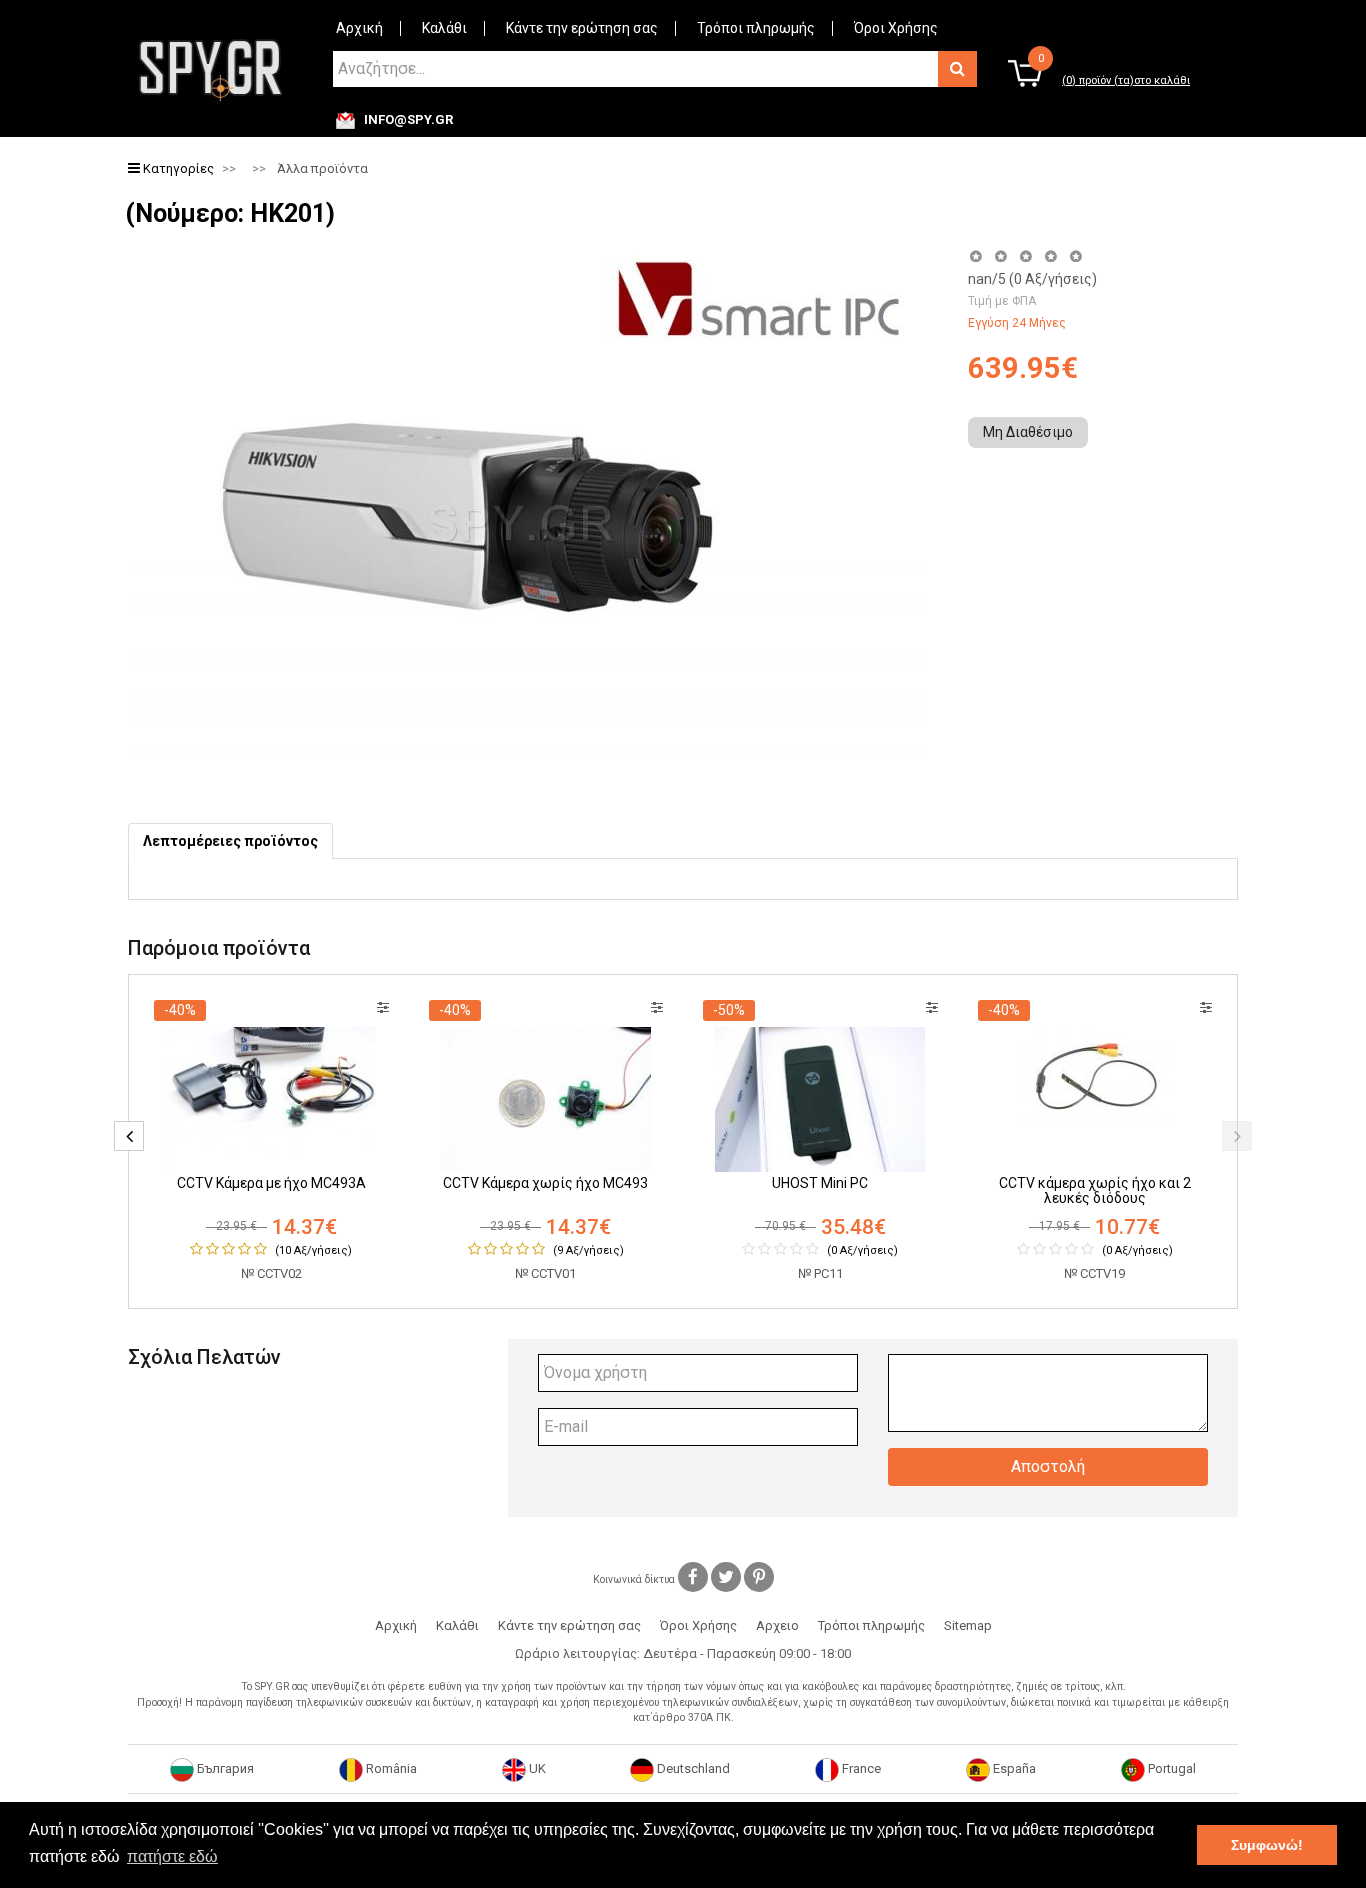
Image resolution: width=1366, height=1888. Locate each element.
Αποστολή (1048, 1466)
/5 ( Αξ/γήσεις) (1032, 279)
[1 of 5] (975, 256)
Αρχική (359, 28)
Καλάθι (444, 28)
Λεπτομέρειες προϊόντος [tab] (230, 841)
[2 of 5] (1000, 256)
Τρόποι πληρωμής (756, 28)
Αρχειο (777, 1625)
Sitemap (968, 1625)
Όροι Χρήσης (896, 28)
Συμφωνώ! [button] (1267, 1845)
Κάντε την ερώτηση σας (582, 28)
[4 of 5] (1050, 256)
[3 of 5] (1025, 256)
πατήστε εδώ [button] (172, 1856)
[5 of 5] (1076, 256)
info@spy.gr (408, 120)
